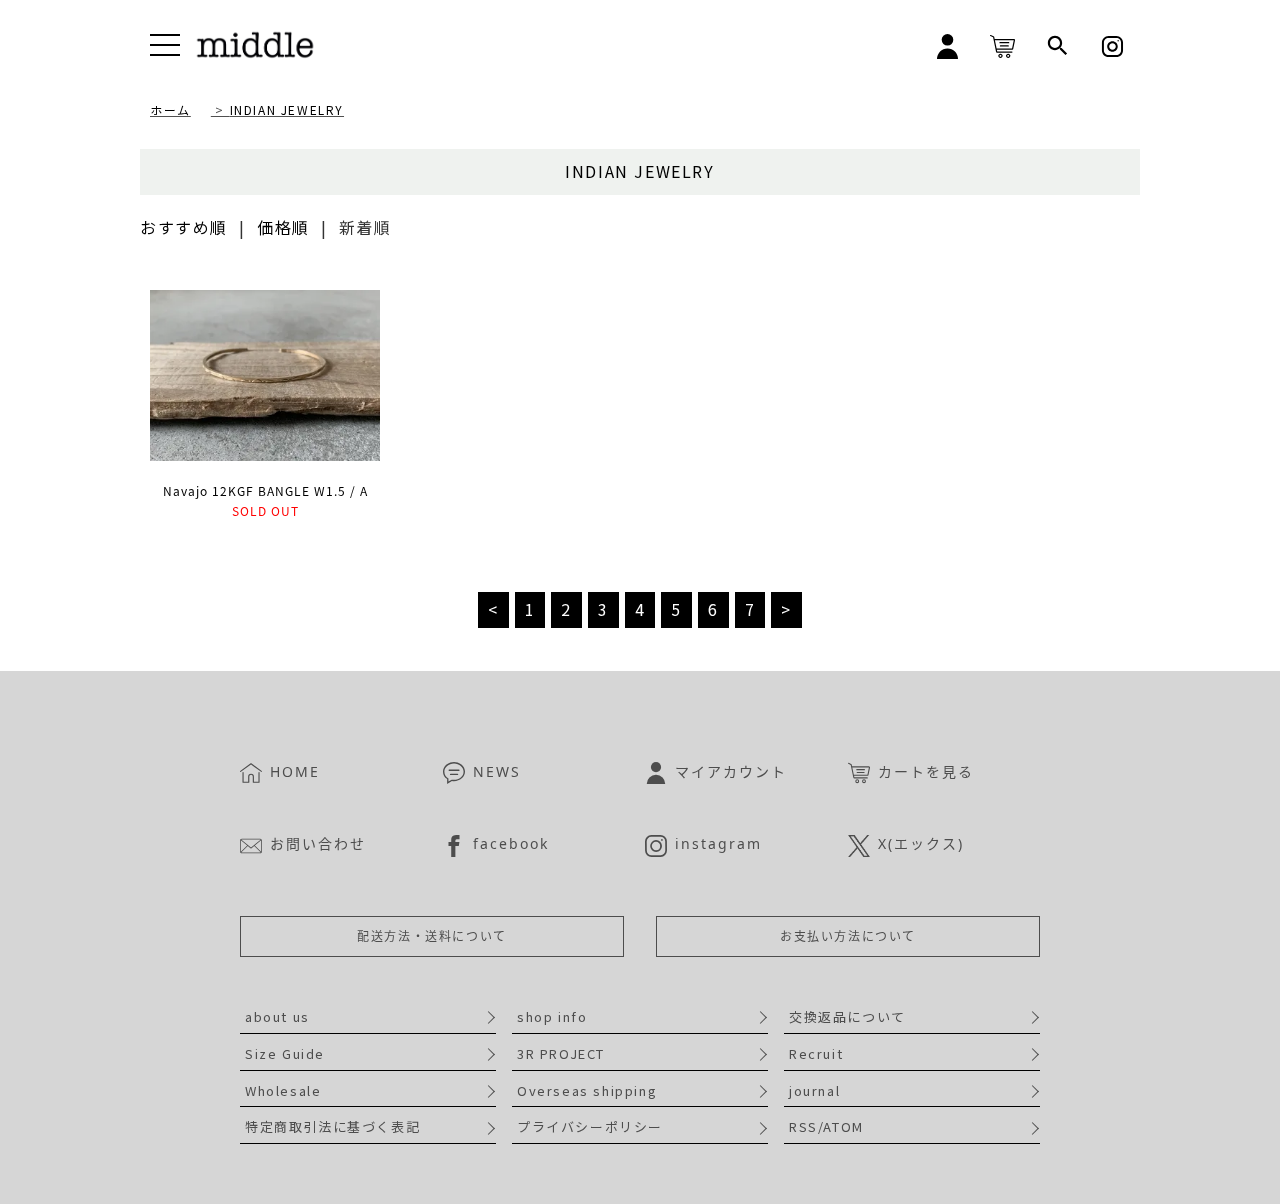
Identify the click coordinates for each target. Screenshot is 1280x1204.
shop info (552, 1016)
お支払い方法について (848, 936)
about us (277, 1016)
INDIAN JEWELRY (287, 109)
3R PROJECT (561, 1053)
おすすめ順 (184, 227)
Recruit (816, 1053)
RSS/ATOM (826, 1126)
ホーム (170, 109)
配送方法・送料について (432, 936)
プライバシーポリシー (590, 1126)
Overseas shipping (587, 1090)
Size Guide (285, 1053)
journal (814, 1090)
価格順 (283, 227)
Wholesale (283, 1090)
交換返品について (847, 1016)
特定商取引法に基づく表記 (332, 1126)
